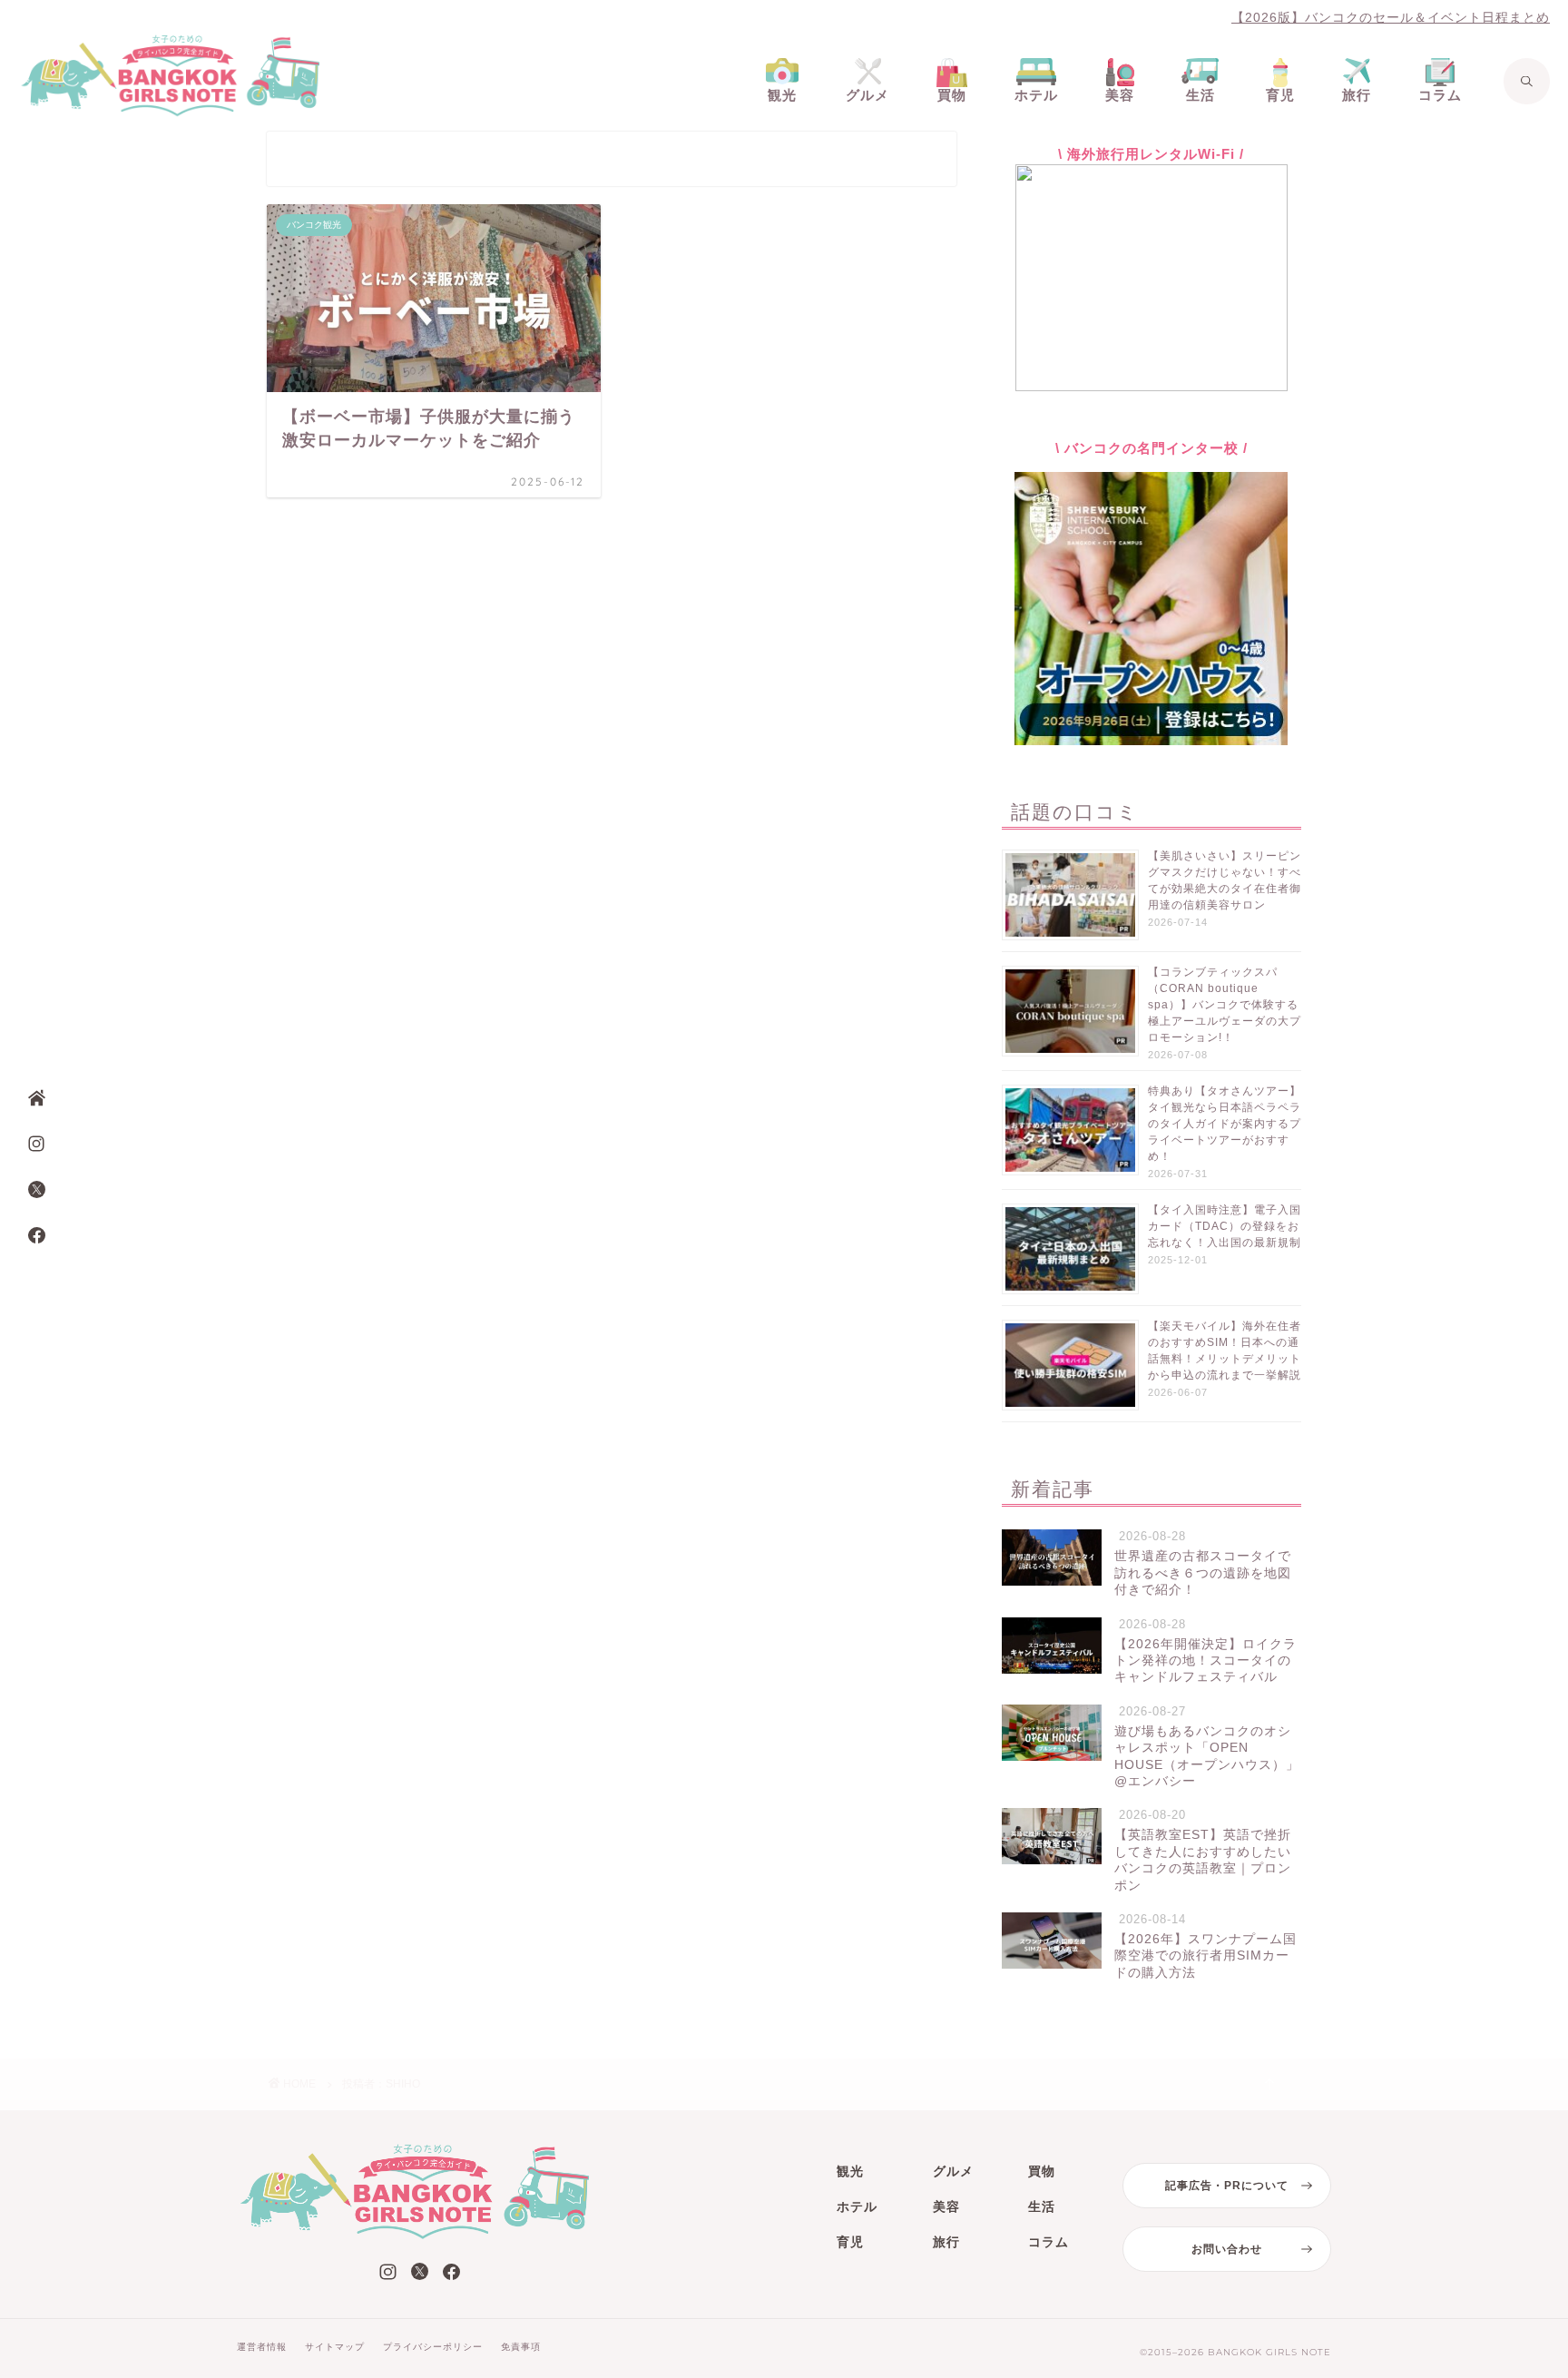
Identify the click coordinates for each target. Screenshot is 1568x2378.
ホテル (857, 2206)
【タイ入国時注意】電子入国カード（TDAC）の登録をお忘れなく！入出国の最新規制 (1225, 1226)
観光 (850, 2171)
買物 (1042, 2171)
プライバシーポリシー (433, 2347)
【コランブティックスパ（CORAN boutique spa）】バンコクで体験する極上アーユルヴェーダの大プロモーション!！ (1225, 1005)
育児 (850, 2242)
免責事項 (521, 2347)
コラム (1049, 2242)
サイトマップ (335, 2347)
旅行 (946, 2242)
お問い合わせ (1227, 2249)
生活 (1042, 2206)
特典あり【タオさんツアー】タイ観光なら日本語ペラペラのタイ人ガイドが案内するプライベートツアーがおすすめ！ (1225, 1124)
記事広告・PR (1227, 2186)
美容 (946, 2206)
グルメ (953, 2171)
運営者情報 (262, 2347)
